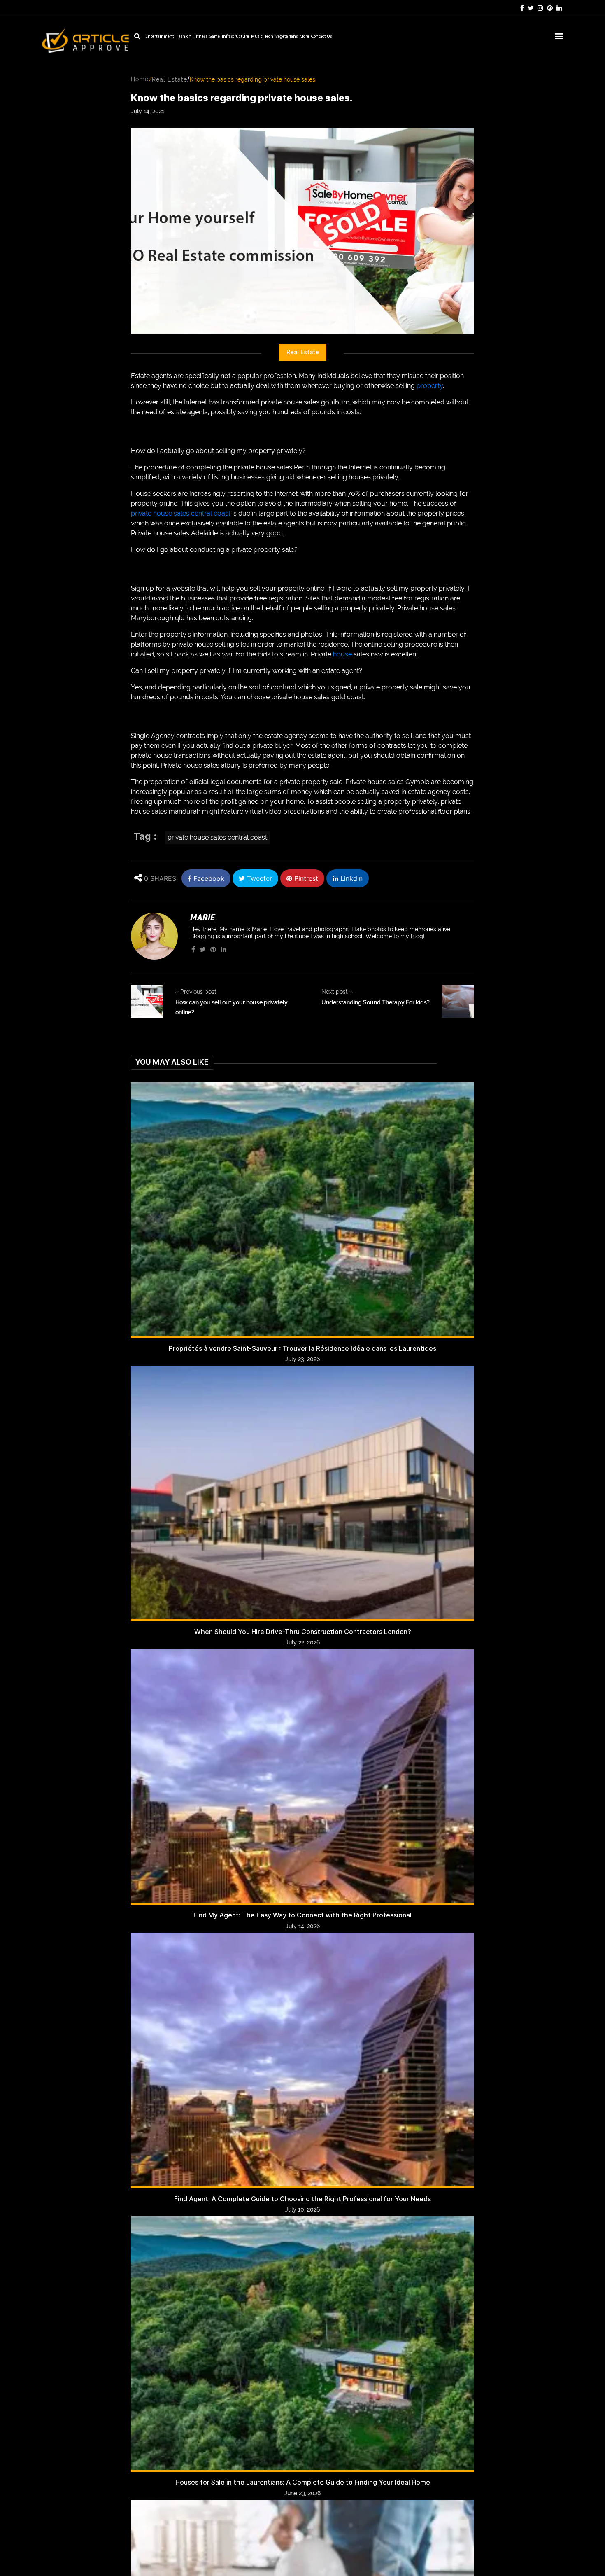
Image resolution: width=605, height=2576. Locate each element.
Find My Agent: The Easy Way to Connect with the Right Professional (302, 1915)
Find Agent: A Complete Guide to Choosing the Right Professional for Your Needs (302, 2199)
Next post (337, 992)
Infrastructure (235, 37)
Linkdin (350, 878)
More (304, 37)
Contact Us (321, 37)
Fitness (200, 37)
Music (257, 37)
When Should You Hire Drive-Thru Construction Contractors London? (303, 1632)
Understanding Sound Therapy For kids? (376, 1002)
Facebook (208, 878)
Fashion (184, 37)
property (430, 386)
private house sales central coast (181, 513)
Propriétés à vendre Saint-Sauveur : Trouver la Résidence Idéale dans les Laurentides (302, 1349)
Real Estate (170, 79)
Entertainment (160, 37)
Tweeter (258, 878)
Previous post (196, 992)
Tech (269, 37)
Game (214, 37)
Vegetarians (286, 37)
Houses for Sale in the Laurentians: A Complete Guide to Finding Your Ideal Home (303, 2482)
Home (140, 79)
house (342, 654)
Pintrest (305, 878)
